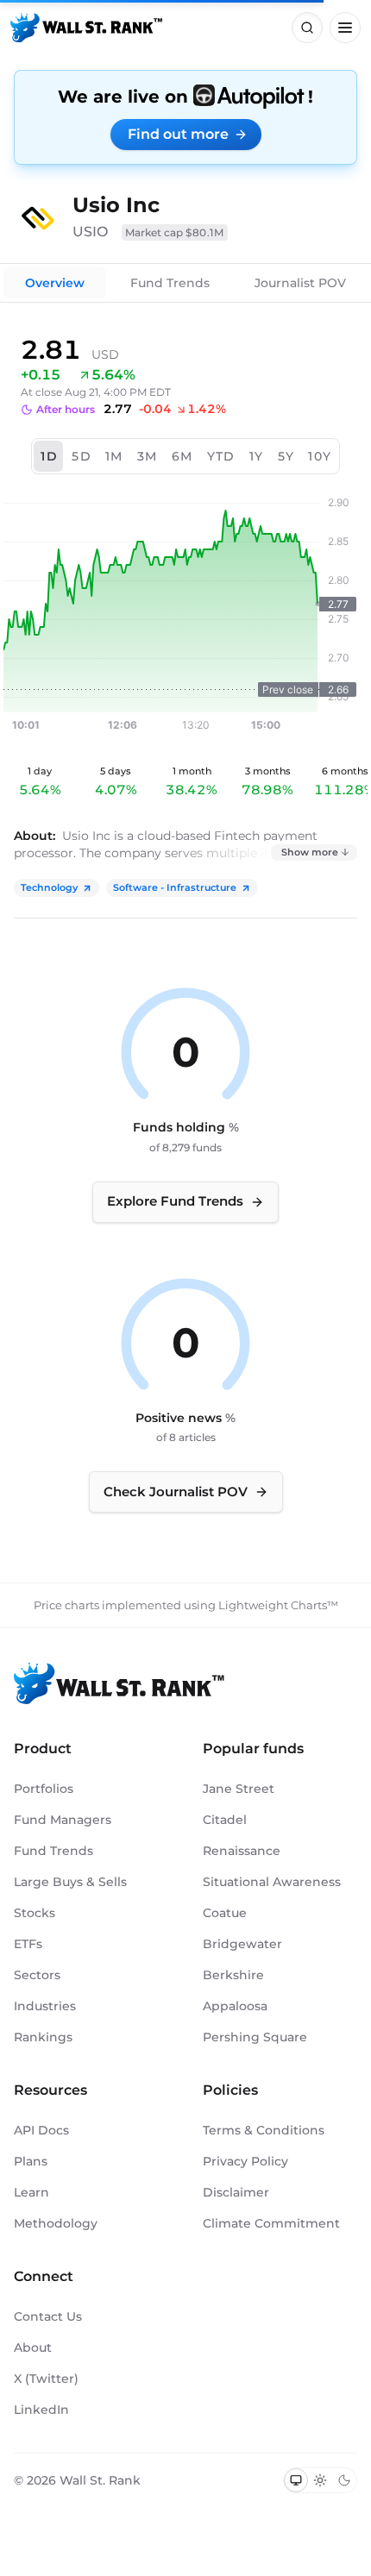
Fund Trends (170, 283)
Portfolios (44, 1789)
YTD (221, 456)
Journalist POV (300, 283)
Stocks (35, 1913)
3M (148, 456)
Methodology (56, 2223)
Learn (31, 2192)
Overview (55, 283)
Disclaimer (236, 2192)
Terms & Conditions (264, 2130)
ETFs (28, 1944)
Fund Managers (63, 1820)
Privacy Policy (245, 2161)
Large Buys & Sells (70, 1882)
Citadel (225, 1820)
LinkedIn (41, 2410)
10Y (320, 456)
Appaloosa (235, 2006)
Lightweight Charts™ (278, 1605)
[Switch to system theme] (296, 2480)
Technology (49, 887)
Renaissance (242, 1851)
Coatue (225, 1913)
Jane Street (239, 1789)
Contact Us (48, 2316)
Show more (310, 852)
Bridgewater (242, 1944)
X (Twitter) (46, 2379)
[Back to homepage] (86, 28)
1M (114, 456)
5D (82, 456)
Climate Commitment (271, 2223)
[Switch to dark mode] (344, 2480)
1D (49, 456)
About (33, 2347)
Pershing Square (255, 2037)
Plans (31, 2161)
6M (182, 456)
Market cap (175, 232)
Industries (45, 2006)
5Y (286, 456)
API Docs (41, 2130)
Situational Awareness (272, 1882)
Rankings (43, 2037)
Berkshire (233, 1975)
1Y (257, 456)
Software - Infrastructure (175, 887)
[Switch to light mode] (320, 2480)
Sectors (37, 1975)
